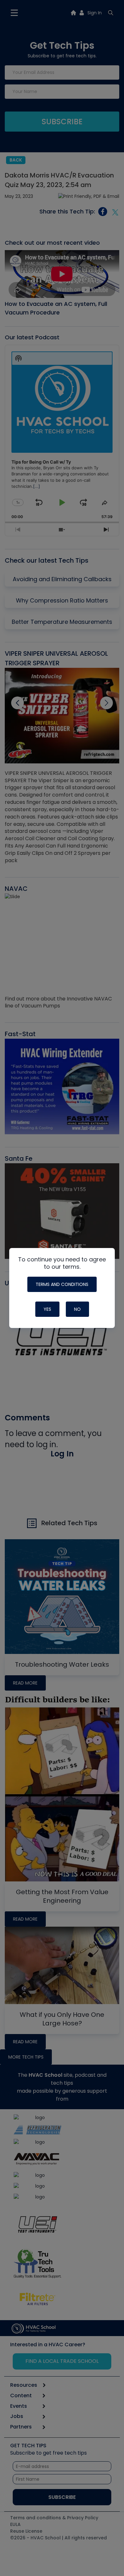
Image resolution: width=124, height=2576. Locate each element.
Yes (47, 1309)
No (77, 1309)
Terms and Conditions (62, 1284)
